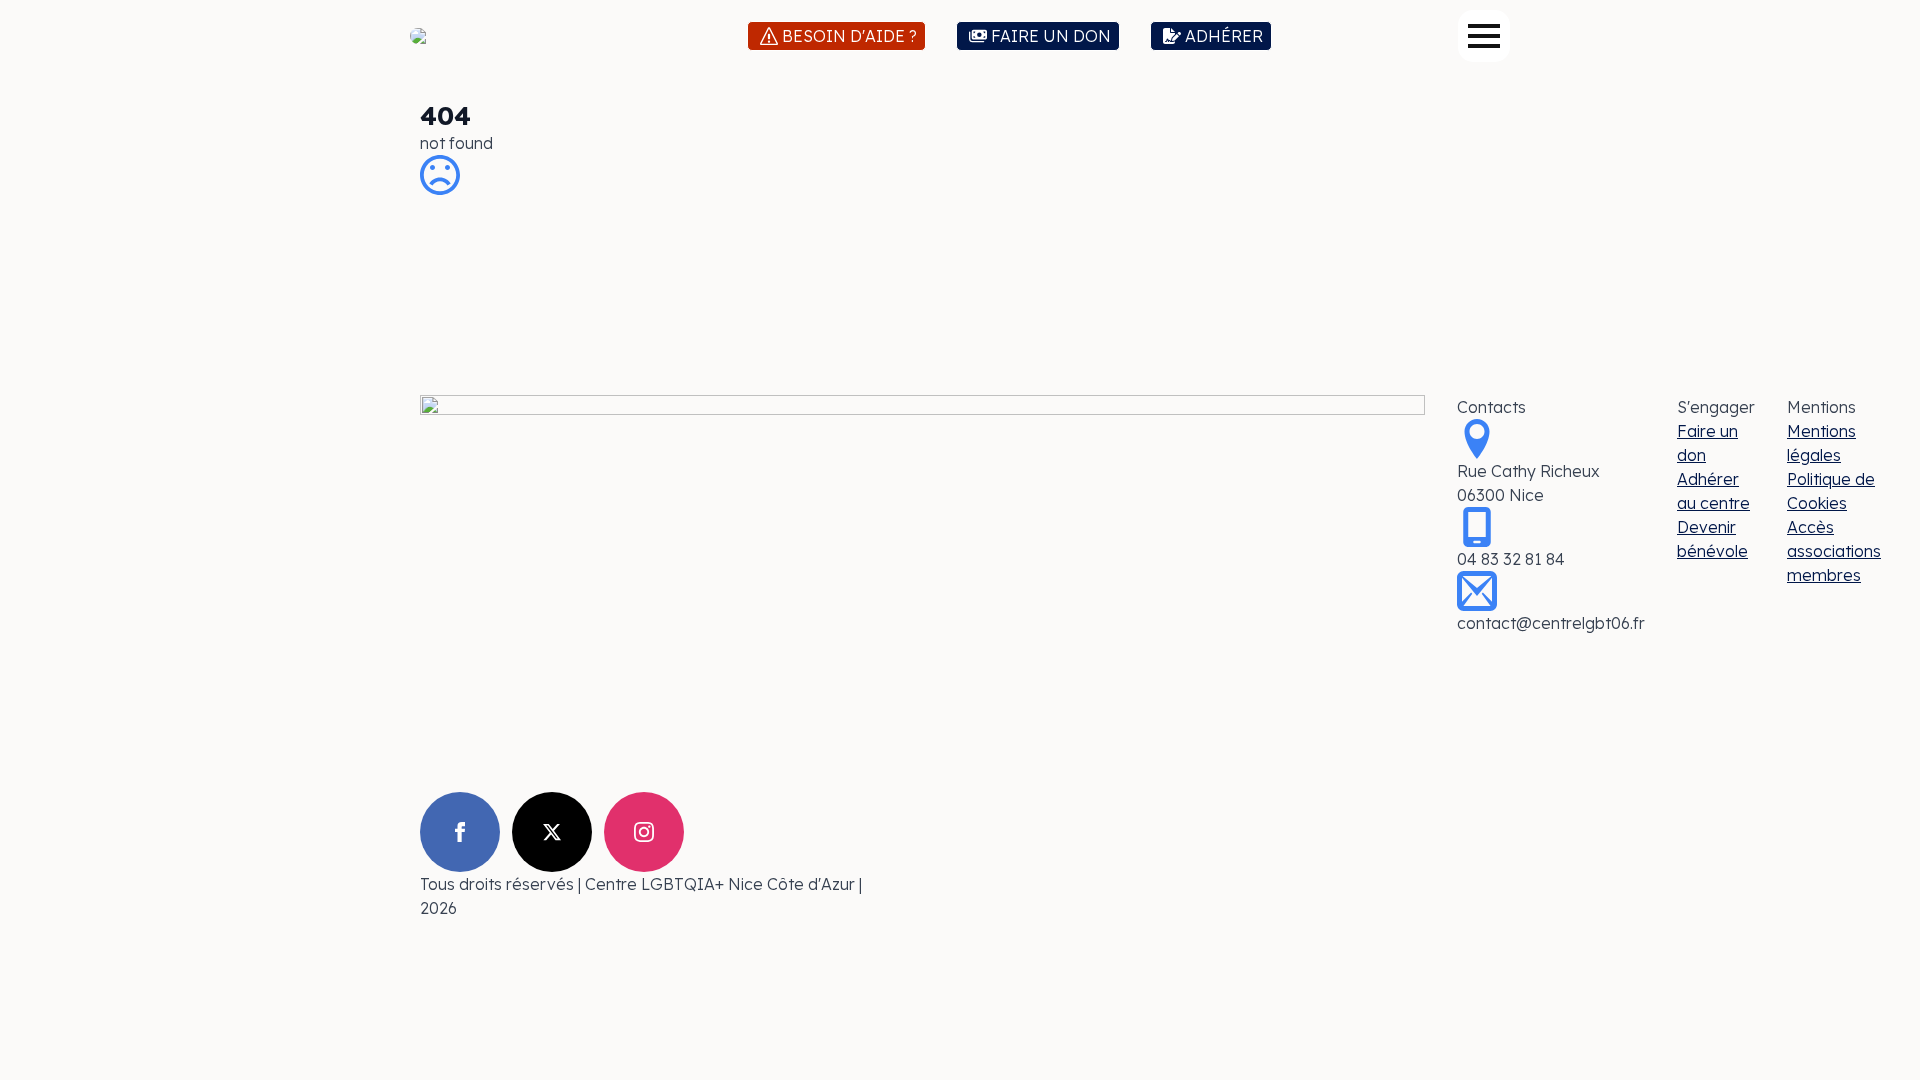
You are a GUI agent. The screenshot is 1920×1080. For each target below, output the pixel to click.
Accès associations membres (1834, 551)
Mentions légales (1821, 443)
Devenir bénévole (1712, 539)
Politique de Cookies (1831, 491)
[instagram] (644, 832)
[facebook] (460, 832)
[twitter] (552, 832)
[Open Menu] (1484, 36)
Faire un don (1707, 443)
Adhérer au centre (1713, 491)
